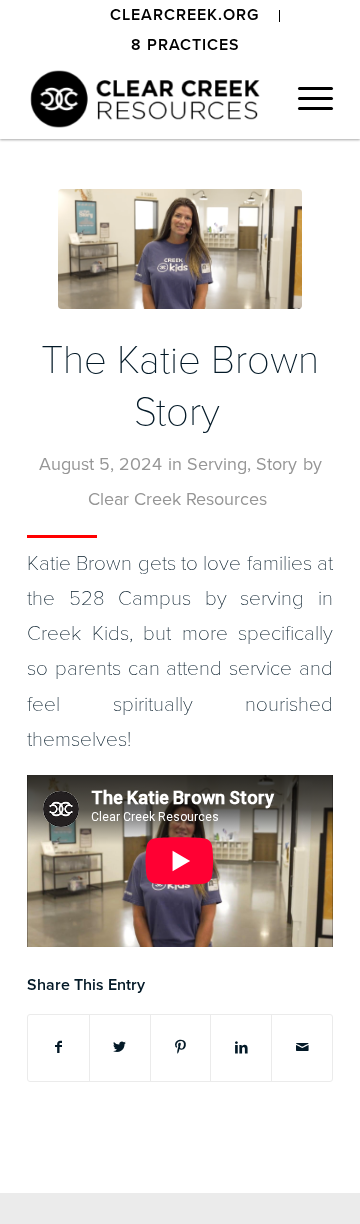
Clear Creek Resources (177, 499)
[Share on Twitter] (120, 1047)
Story (276, 464)
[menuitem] (185, 16)
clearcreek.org (184, 15)
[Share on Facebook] (58, 1047)
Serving (217, 464)
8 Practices (185, 45)
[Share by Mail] (302, 1047)
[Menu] (305, 99)
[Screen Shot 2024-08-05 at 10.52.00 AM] (180, 249)
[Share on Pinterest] (181, 1047)
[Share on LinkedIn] (241, 1047)
